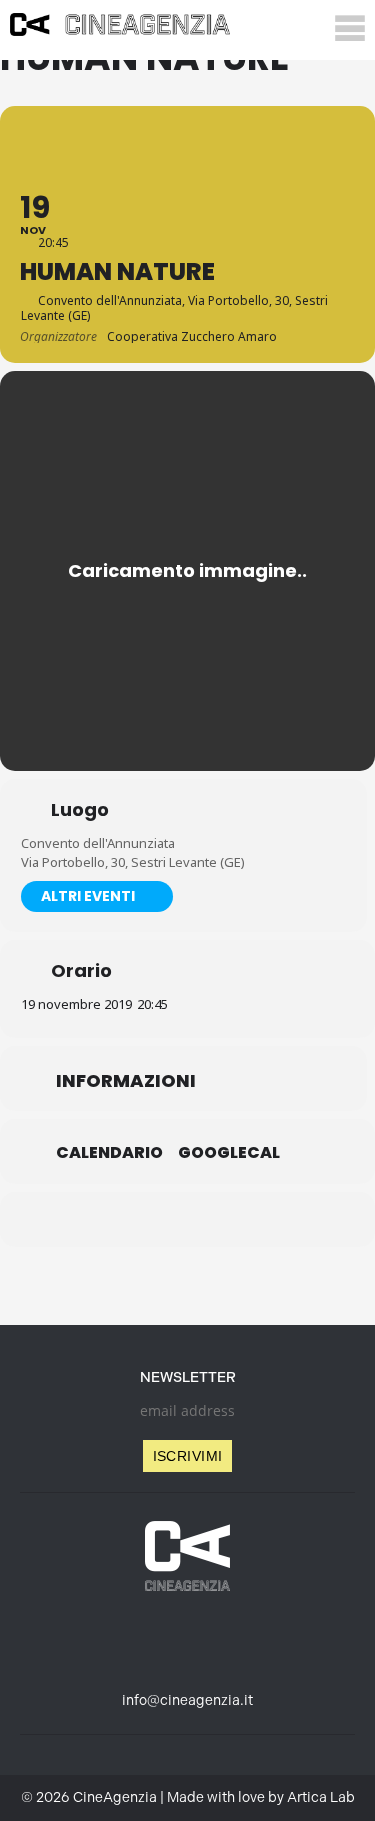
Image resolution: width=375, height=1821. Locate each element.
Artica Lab (321, 1797)
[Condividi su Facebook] (105, 1219)
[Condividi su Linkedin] (145, 1219)
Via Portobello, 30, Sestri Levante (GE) (133, 862)
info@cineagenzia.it (187, 1700)
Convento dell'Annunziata (98, 843)
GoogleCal (229, 1153)
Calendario (109, 1153)
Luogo (80, 810)
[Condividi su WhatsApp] (185, 1219)
